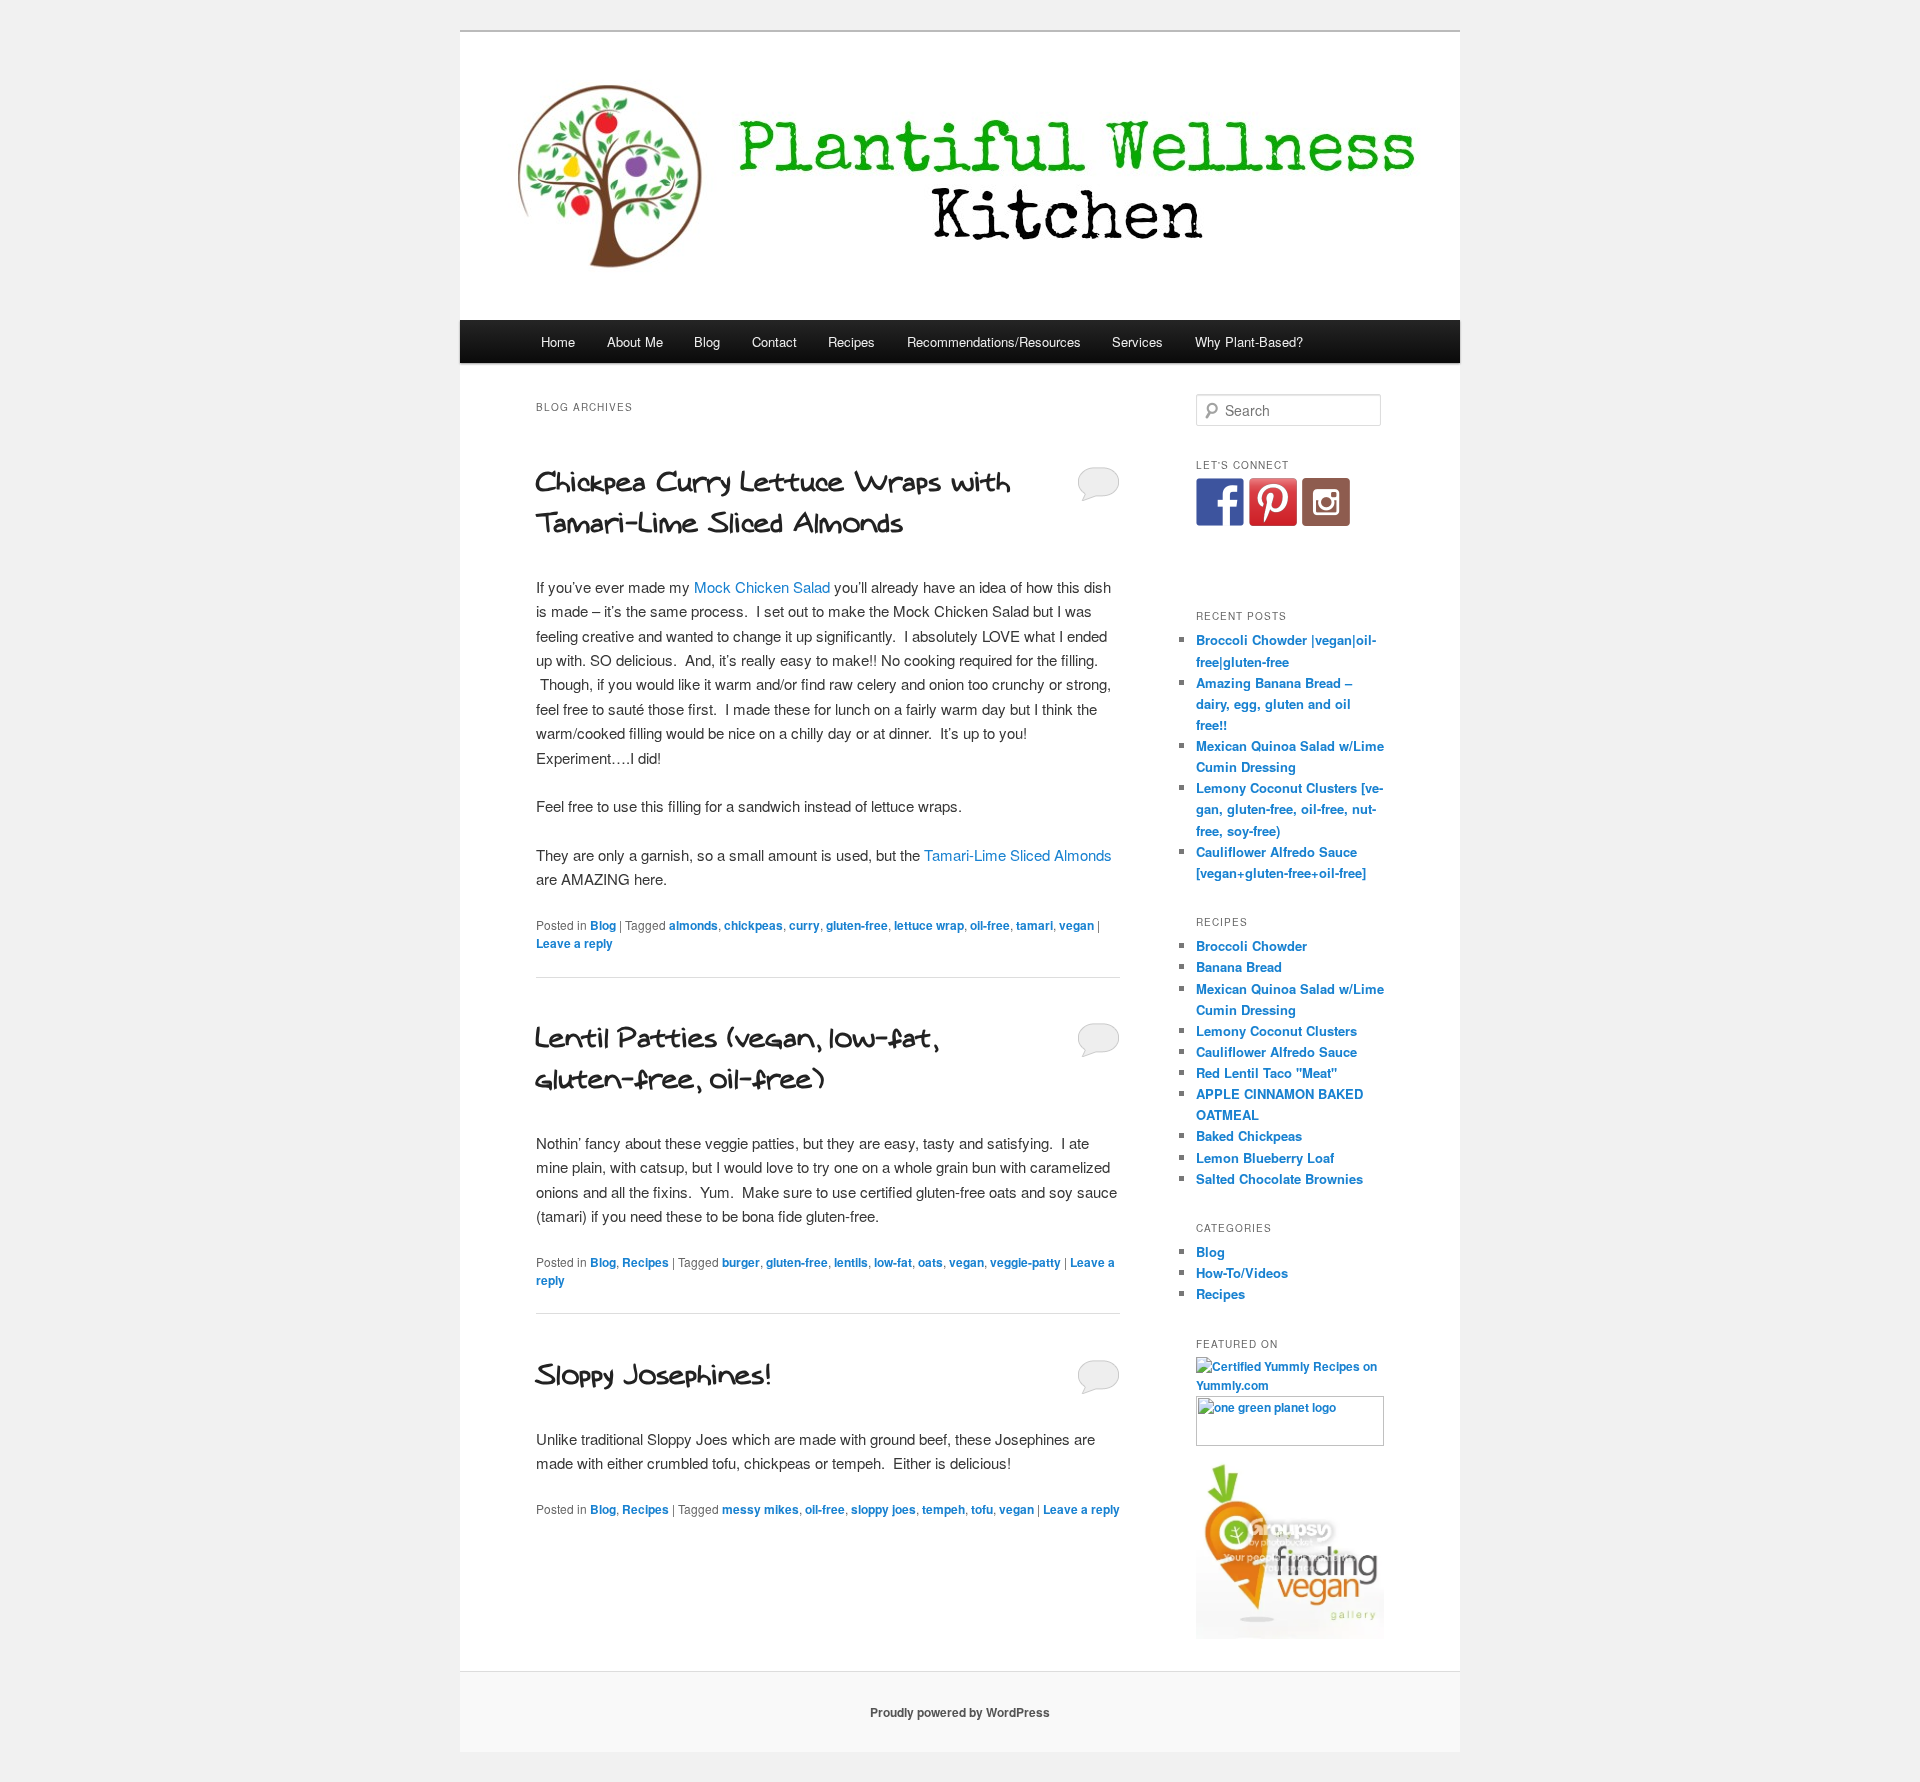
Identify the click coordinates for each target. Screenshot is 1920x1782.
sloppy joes (883, 1509)
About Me (635, 341)
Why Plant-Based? (1249, 341)
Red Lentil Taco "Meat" (1266, 1072)
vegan (1076, 925)
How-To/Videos (1242, 1272)
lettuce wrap (929, 925)
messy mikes (760, 1509)
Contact (774, 341)
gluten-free (857, 925)
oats (930, 1262)
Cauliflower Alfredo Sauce (1276, 1051)
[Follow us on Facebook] (1220, 502)
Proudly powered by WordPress (960, 1712)
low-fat (893, 1262)
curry (804, 925)
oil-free (990, 925)
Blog (707, 341)
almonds (693, 925)
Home (558, 341)
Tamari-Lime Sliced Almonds (1018, 854)
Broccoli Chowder (1251, 945)
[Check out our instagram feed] (1326, 502)
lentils (851, 1262)
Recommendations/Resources (994, 341)
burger (741, 1262)
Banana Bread (1239, 966)
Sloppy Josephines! (652, 1375)
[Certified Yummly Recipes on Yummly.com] (1290, 1385)
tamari (1034, 925)
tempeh (943, 1509)
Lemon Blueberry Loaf (1265, 1157)
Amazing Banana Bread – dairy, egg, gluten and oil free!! (1274, 703)
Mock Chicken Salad (762, 586)
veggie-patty (1025, 1262)
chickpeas (753, 925)
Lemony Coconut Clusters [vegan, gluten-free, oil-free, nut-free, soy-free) (1289, 808)
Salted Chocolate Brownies (1279, 1178)
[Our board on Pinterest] (1273, 502)
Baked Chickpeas (1249, 1135)
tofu (982, 1509)
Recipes (851, 341)
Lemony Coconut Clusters (1276, 1030)
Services (1137, 341)
